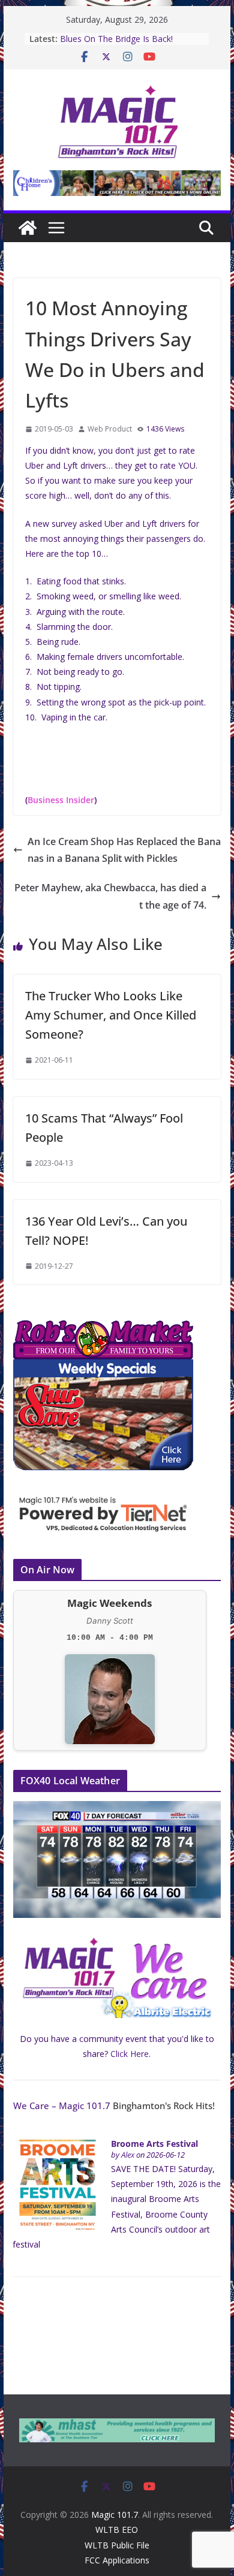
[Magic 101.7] (28, 228)
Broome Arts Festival (154, 2144)
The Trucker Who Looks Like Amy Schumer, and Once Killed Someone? (111, 1015)
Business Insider (61, 800)
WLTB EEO (117, 2530)
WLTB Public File (117, 2545)
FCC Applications (117, 2560)
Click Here (130, 2054)
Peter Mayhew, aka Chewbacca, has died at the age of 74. (110, 896)
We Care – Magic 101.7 (62, 2106)
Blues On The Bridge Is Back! (104, 39)
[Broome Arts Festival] (58, 2146)
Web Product (110, 429)
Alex (128, 2155)
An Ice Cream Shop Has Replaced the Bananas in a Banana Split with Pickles (124, 850)
